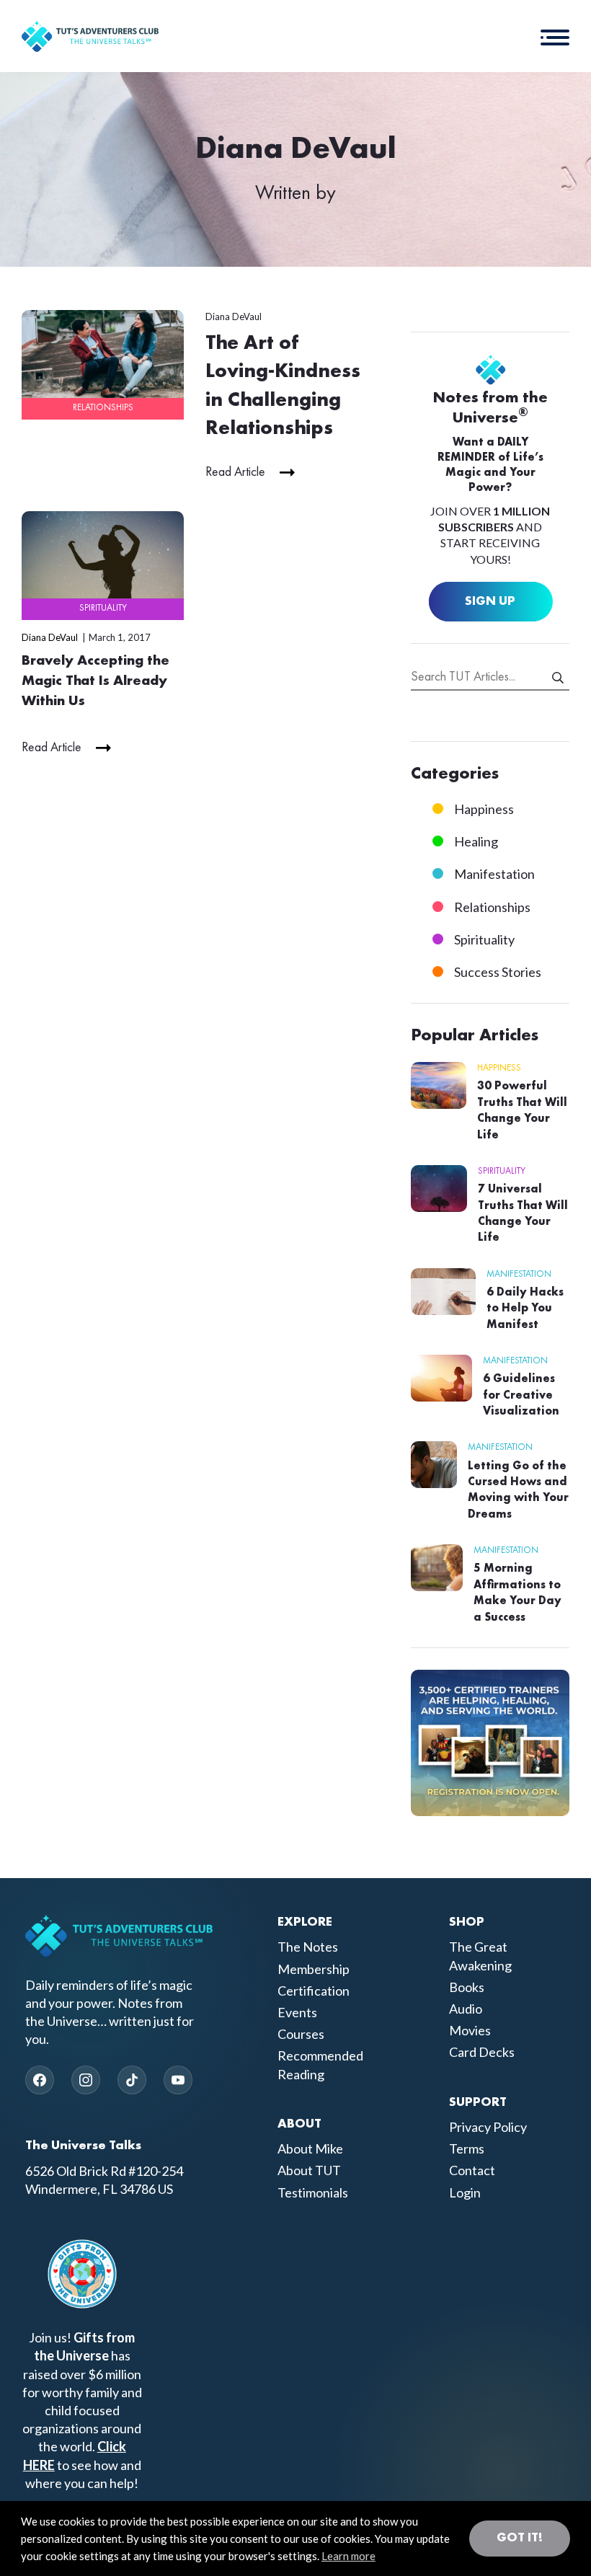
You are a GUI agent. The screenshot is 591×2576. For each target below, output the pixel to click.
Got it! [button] (520, 2538)
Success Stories (498, 972)
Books (467, 1987)
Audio (466, 2009)
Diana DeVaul (234, 317)
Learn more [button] (348, 2556)
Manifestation (494, 874)
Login (465, 2192)
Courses (301, 2034)
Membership (314, 1969)
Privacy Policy (488, 2127)
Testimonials (313, 2192)
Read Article (235, 472)
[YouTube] (178, 2080)
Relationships (103, 408)
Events (297, 2012)
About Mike (310, 2148)
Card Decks (482, 2052)
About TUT (309, 2170)
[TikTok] (132, 2080)
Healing (476, 841)
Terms (467, 2148)
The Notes (308, 1947)
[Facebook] (40, 2080)
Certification (314, 1991)
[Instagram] (86, 2080)
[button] (555, 36)
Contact (472, 2170)
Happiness (484, 809)
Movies (470, 2030)
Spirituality (103, 608)
